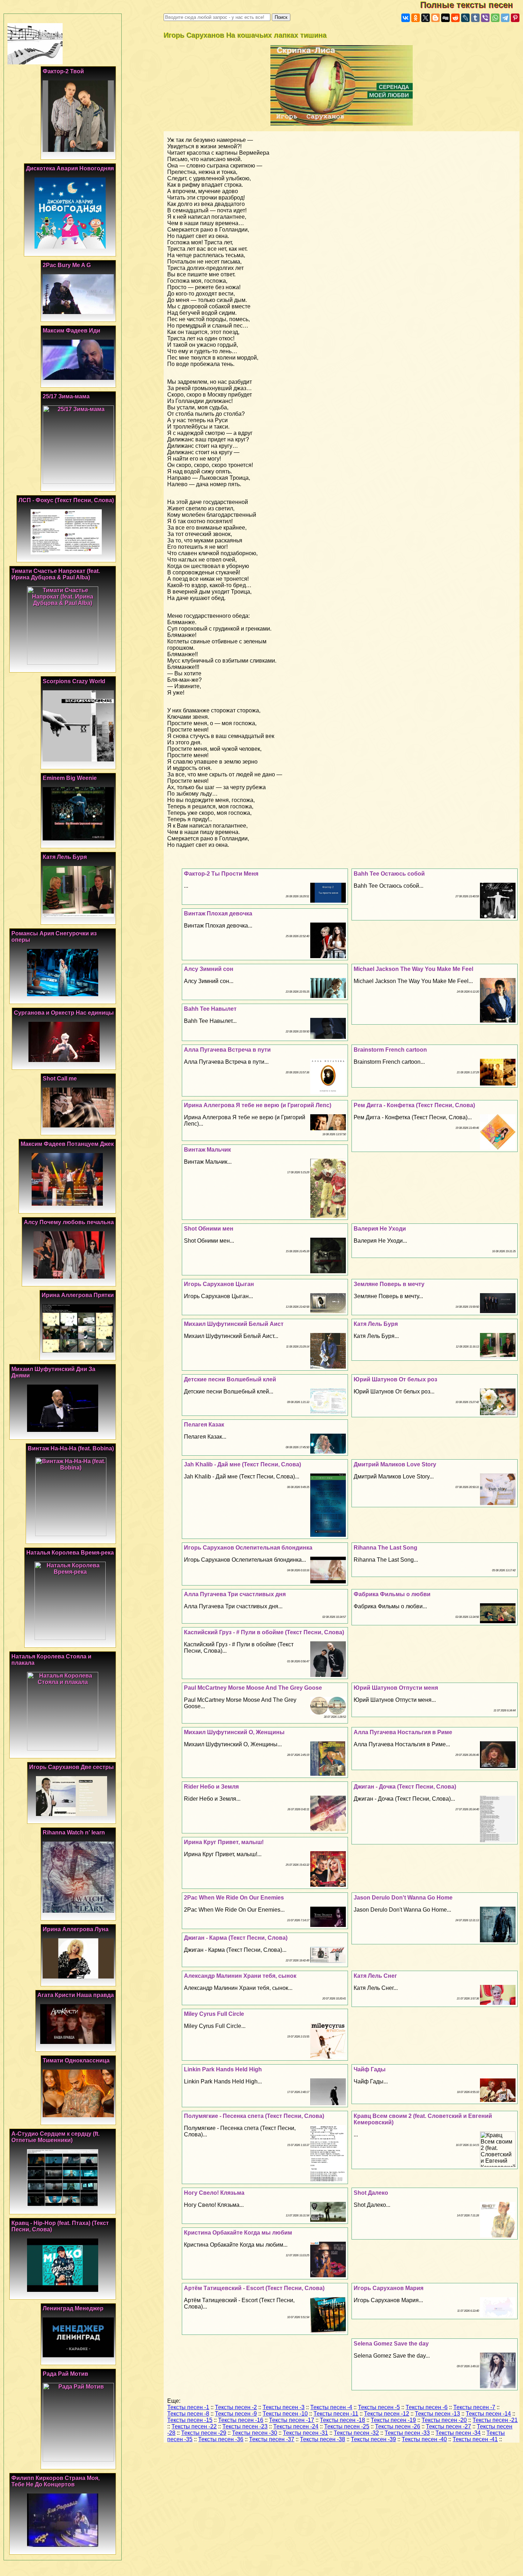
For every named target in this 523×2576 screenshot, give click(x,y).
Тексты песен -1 (188, 2407)
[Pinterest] (515, 18)
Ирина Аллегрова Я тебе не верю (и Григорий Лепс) (258, 1105)
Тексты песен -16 (241, 2420)
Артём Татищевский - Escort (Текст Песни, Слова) (254, 2288)
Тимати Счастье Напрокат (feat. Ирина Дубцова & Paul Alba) (56, 574)
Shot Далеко (371, 2193)
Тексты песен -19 (393, 2420)
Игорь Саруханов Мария (389, 2288)
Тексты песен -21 (495, 2420)
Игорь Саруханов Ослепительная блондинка (248, 1548)
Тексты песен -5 (379, 2407)
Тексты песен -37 (272, 2439)
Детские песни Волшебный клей (230, 1379)
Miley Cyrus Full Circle (214, 2014)
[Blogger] (435, 18)
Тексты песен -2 (236, 2407)
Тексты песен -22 (194, 2426)
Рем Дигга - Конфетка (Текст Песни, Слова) (414, 1105)
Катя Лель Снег (375, 1976)
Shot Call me (60, 1079)
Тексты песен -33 (407, 2433)
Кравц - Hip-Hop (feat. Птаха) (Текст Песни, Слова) (60, 2226)
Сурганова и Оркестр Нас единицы (64, 1013)
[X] (426, 18)
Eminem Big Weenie (70, 778)
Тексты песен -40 (424, 2439)
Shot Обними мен (209, 1229)
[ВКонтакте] (406, 18)
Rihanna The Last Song (385, 1548)
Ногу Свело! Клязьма (214, 2193)
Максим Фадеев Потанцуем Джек (67, 1144)
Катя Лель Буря (376, 1324)
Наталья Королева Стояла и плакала (51, 1660)
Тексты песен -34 (458, 2433)
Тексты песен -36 (221, 2439)
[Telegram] (505, 18)
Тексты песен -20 (444, 2420)
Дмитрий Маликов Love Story (395, 1464)
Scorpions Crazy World (74, 681)
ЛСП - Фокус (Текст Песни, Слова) (66, 500)
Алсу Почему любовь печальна (69, 1222)
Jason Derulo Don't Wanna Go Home (403, 1898)
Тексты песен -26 (398, 2426)
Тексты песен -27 (448, 2426)
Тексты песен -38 (323, 2439)
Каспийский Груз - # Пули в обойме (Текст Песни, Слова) (264, 1632)
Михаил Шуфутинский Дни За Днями (53, 1372)
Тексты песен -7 (474, 2407)
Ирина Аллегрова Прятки (78, 1295)
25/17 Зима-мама (66, 396)
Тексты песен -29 (204, 2433)
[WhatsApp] (495, 18)
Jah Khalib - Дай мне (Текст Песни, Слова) (242, 1464)
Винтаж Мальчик (207, 1150)
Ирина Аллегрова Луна (76, 1929)
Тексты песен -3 (284, 2407)
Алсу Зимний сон (209, 969)
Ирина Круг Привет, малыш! (224, 1842)
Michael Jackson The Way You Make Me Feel (413, 969)
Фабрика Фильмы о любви (392, 1594)
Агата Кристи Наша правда (76, 1995)
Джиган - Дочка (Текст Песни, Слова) (405, 1787)
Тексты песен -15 (190, 2420)
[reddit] (455, 18)
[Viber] (485, 18)
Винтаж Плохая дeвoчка (218, 913)
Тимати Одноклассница (76, 2060)
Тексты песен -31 (305, 2433)
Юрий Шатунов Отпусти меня (396, 1688)
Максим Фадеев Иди (72, 331)
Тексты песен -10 (285, 2414)
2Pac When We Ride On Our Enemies (234, 1898)
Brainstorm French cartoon (390, 1050)
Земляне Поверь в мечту (389, 1284)
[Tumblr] (475, 18)
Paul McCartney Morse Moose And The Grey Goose (253, 1688)
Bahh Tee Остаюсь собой (389, 874)
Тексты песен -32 (356, 2433)
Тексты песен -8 (188, 2414)
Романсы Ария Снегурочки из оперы (54, 937)
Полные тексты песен (472, 5)
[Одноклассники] (416, 18)
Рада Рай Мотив (65, 2374)
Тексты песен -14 (488, 2414)
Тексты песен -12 (387, 2414)
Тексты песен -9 (236, 2414)
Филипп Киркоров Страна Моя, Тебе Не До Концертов (56, 2481)
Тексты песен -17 (292, 2420)
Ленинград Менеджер (73, 2308)
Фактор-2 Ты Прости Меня (221, 874)
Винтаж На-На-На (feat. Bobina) (71, 1448)
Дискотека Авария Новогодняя (70, 168)
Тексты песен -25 (347, 2426)
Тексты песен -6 (427, 2407)
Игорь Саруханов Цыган (219, 1284)
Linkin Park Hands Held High (223, 2069)
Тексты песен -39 (373, 2439)
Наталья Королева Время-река (70, 1553)
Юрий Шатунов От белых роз (395, 1379)
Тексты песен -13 (437, 2414)
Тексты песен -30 (255, 2433)
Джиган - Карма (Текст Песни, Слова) (236, 1938)
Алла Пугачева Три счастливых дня (235, 1594)
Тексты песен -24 (296, 2426)
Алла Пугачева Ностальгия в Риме (403, 1732)
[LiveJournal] (465, 18)
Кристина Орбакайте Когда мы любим (238, 2233)
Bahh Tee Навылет (210, 1009)
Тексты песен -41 (475, 2439)
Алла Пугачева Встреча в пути (227, 1050)
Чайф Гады (370, 2069)
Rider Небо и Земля (211, 1787)
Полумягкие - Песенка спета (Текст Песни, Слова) (254, 2116)
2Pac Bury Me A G (67, 265)
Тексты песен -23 (245, 2426)
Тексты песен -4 (331, 2407)
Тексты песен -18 (342, 2420)
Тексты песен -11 (336, 2414)
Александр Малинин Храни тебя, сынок (240, 1976)
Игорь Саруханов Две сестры (72, 1767)
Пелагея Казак (204, 1425)
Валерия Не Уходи (380, 1229)
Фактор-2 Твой (63, 71)
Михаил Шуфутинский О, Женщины (234, 1732)
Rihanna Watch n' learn (74, 1833)
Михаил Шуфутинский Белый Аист (234, 1324)
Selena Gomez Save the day (391, 2344)
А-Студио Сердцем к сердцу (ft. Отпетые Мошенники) (56, 2137)
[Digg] (445, 18)
